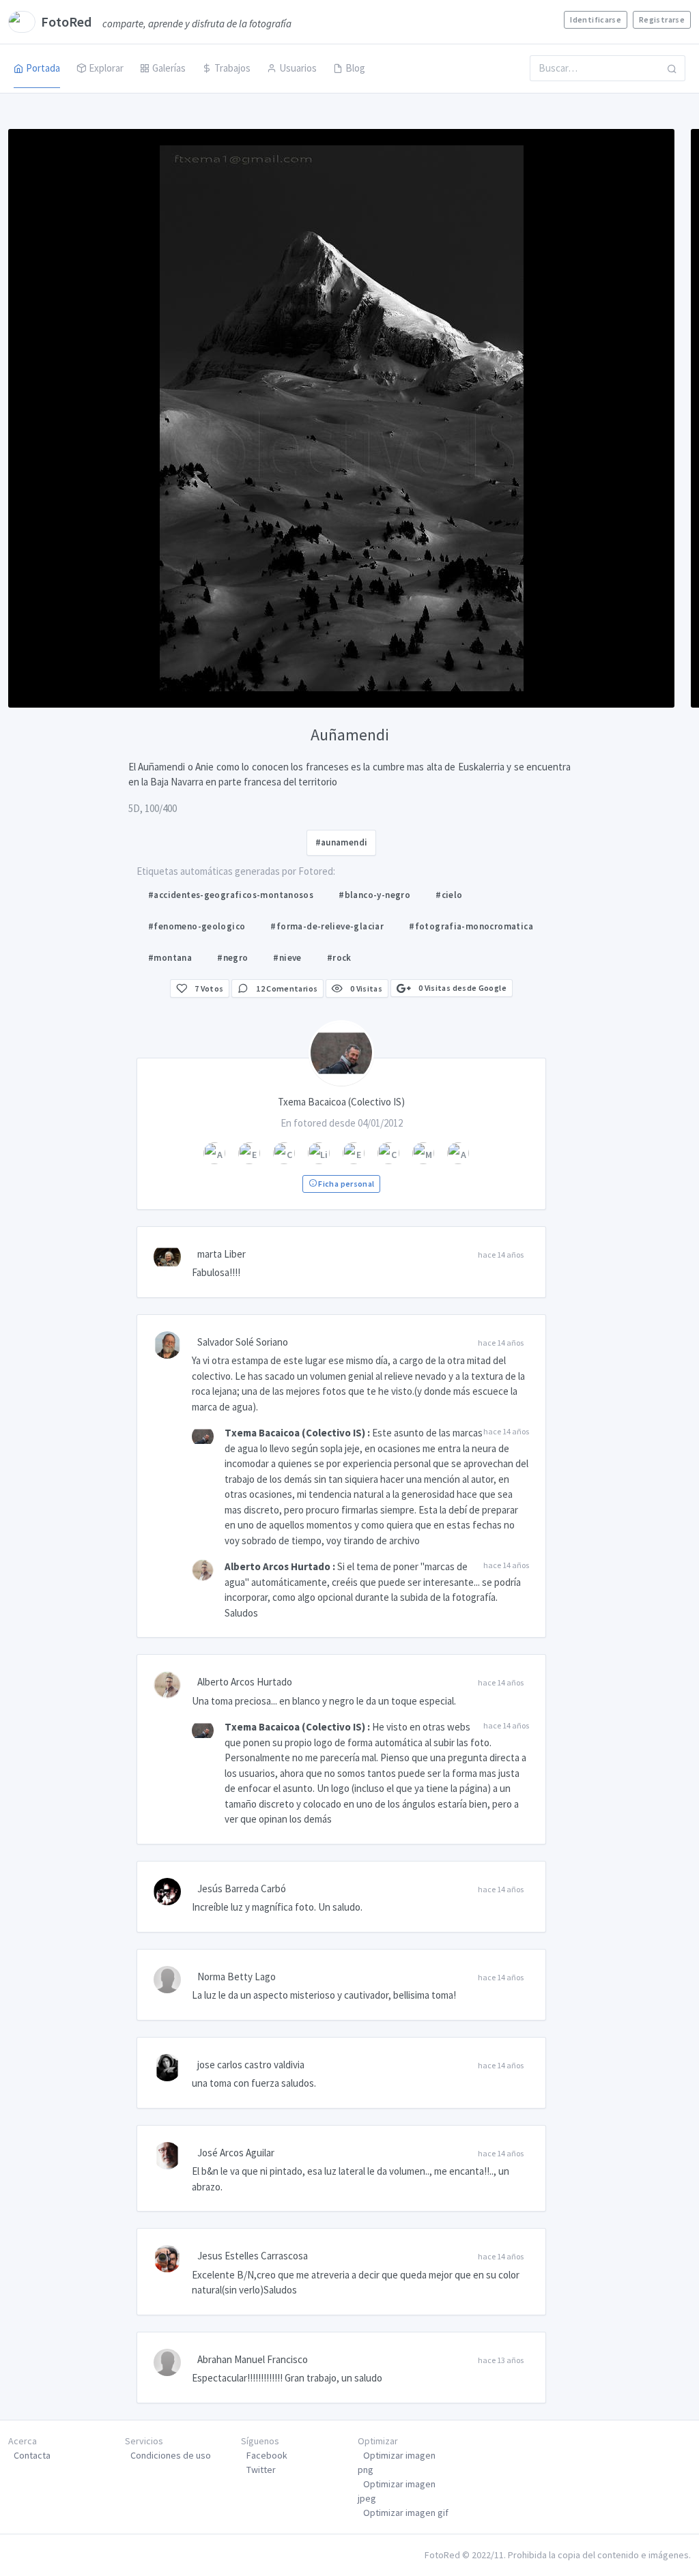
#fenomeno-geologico (197, 926)
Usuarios (298, 68)
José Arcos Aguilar (236, 2153)
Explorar (106, 68)
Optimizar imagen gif (406, 2513)
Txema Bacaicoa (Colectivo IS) (295, 1433)
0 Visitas (366, 988)
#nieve (287, 958)
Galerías (169, 68)
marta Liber (222, 1254)
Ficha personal (345, 1184)
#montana (170, 958)
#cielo (449, 895)
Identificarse (596, 19)
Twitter (261, 2470)
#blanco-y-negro (374, 895)
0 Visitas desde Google (462, 988)
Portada (43, 68)
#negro (232, 958)
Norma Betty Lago (237, 1977)
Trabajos (232, 68)
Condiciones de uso (171, 2455)
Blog (355, 68)
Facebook (267, 2455)
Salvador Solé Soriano (243, 1342)
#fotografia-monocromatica (471, 926)
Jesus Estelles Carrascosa (253, 2256)
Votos (209, 988)
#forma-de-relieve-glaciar (327, 926)
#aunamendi (342, 842)
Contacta (32, 2455)
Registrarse (662, 19)
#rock (339, 958)
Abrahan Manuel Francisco (253, 2359)
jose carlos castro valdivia (251, 2065)
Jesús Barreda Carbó (242, 1888)
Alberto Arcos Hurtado (277, 1566)
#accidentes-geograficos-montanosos (231, 895)
